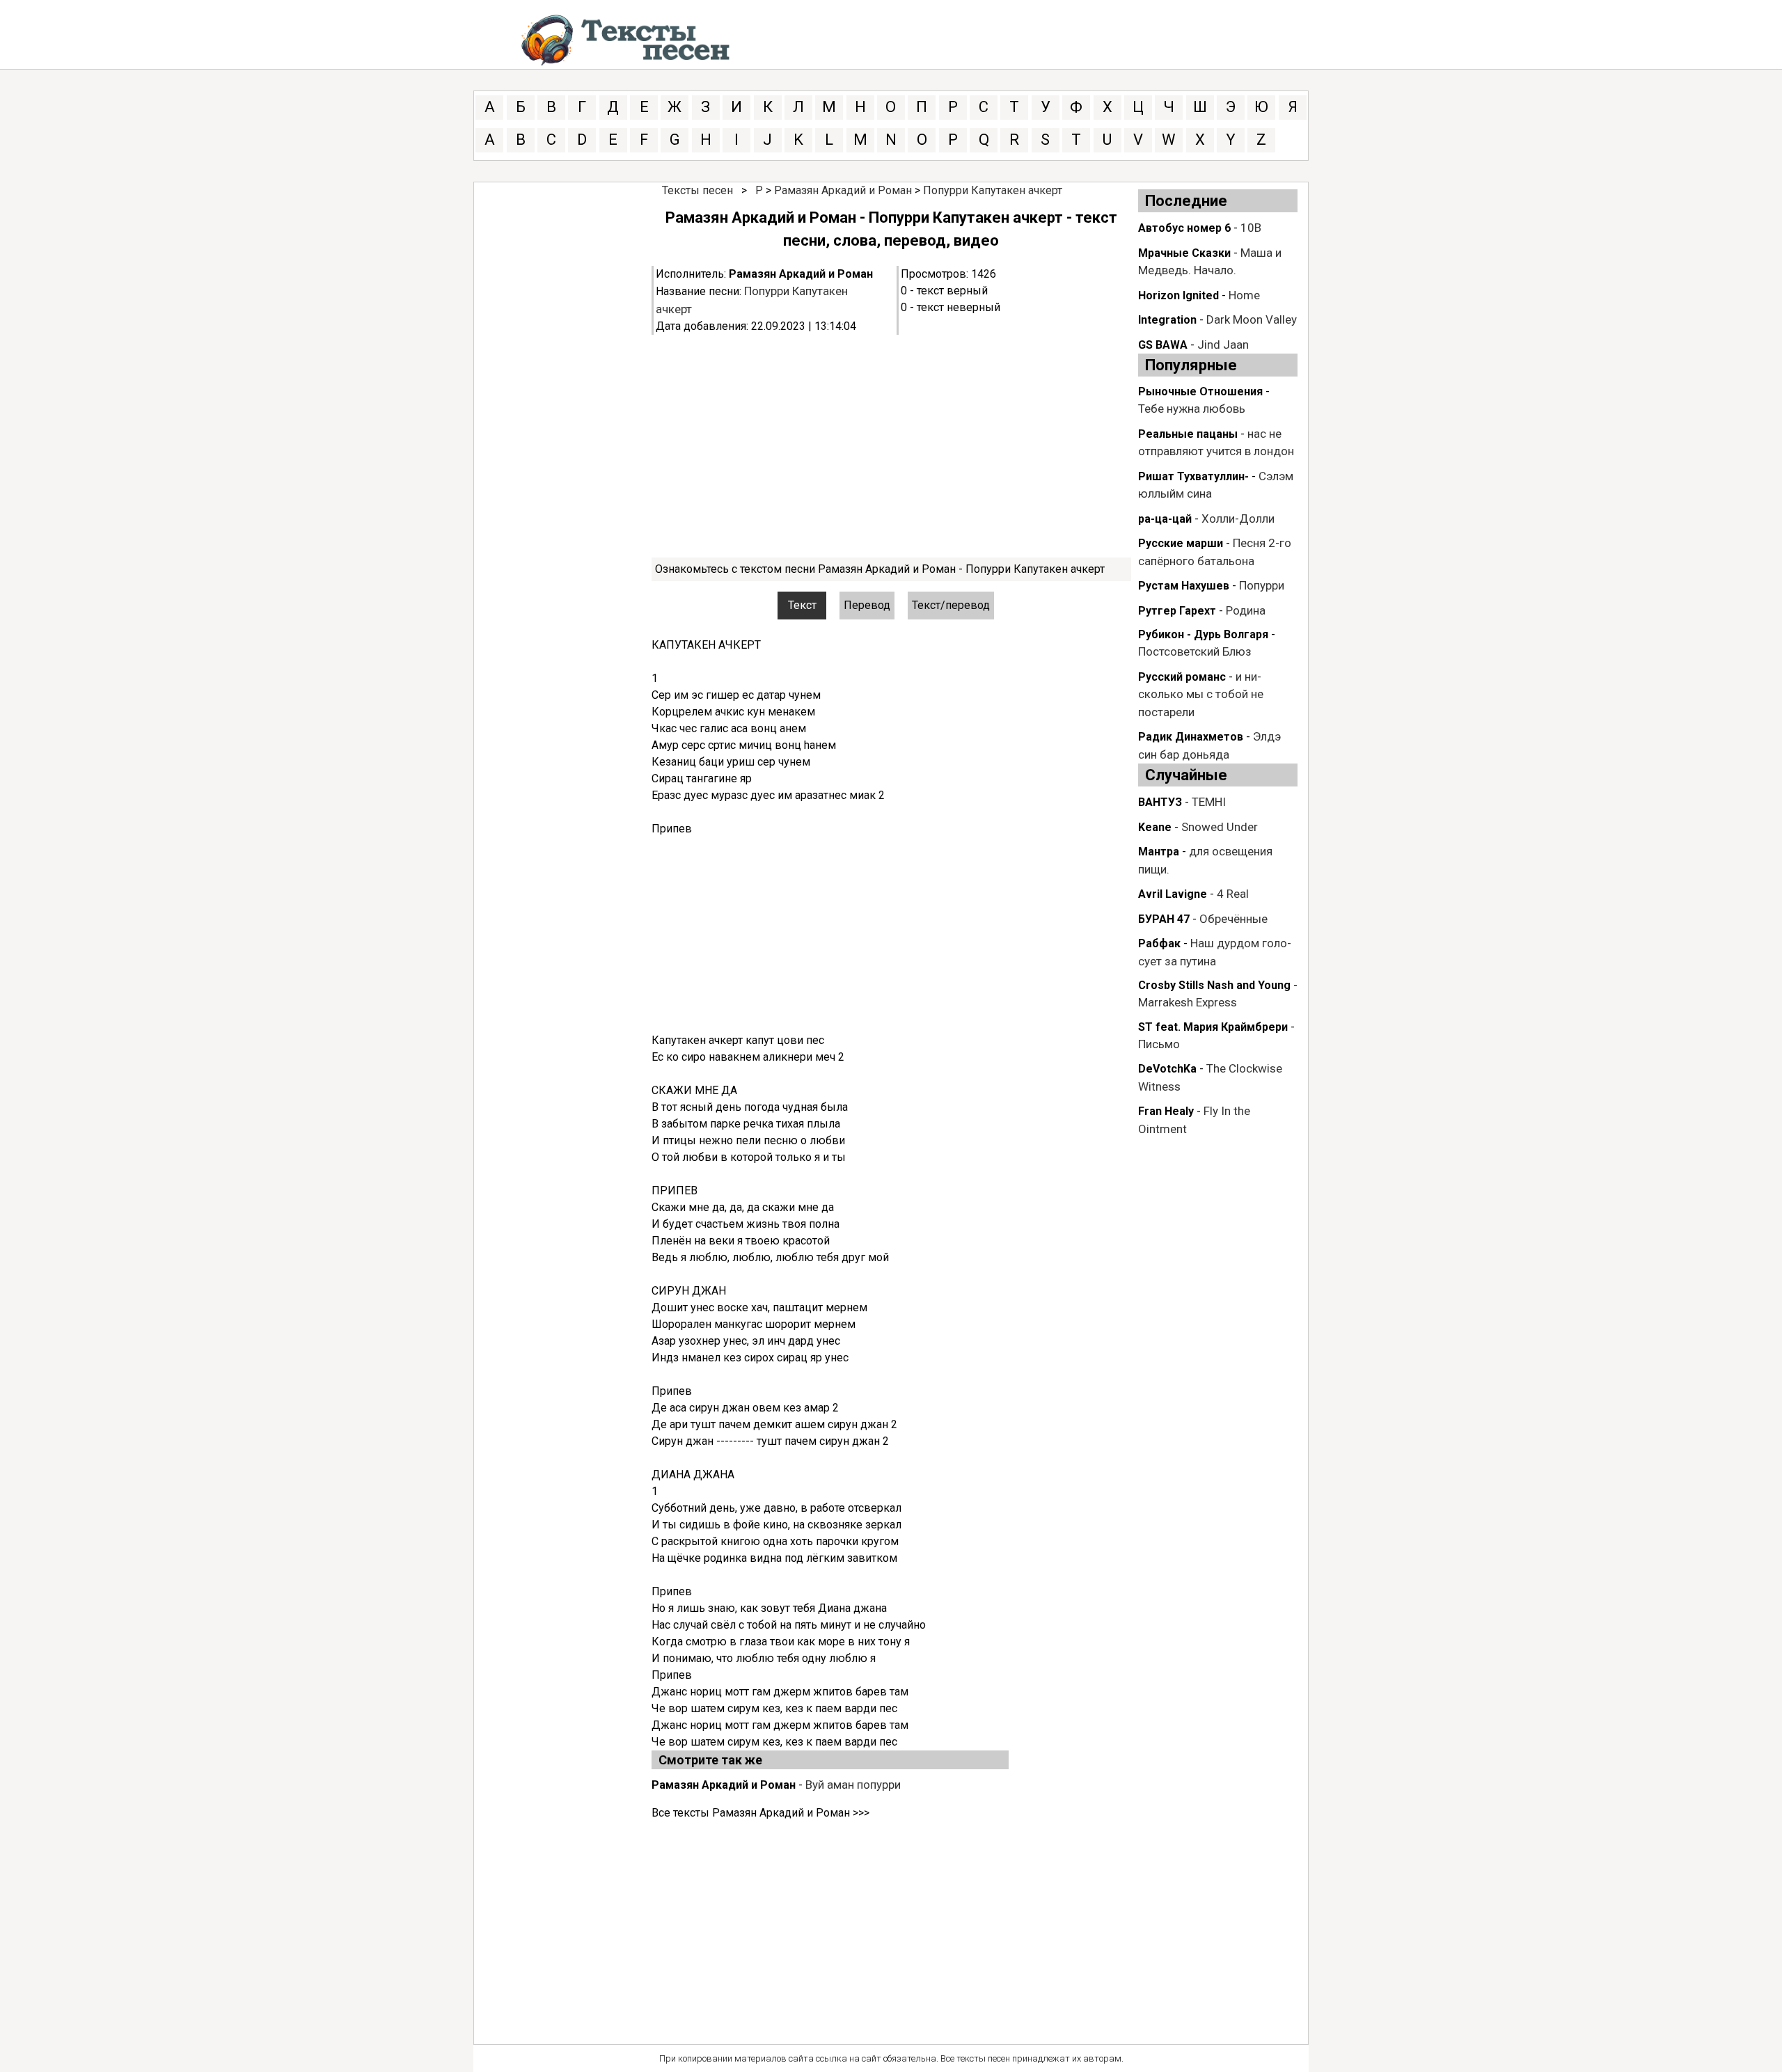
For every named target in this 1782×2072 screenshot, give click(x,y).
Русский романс (1182, 677)
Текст (802, 605)
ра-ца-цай (1165, 519)
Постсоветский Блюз (1195, 651)
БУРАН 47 (1164, 919)
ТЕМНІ (1209, 802)
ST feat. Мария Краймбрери (1213, 1027)
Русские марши (1181, 543)
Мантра (1159, 852)
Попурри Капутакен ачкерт (993, 190)
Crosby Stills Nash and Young (1214, 985)
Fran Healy (1166, 1111)
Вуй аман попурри (853, 1785)
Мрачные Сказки (1184, 253)
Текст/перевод (951, 605)
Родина (1246, 610)
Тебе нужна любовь (1192, 409)
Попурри (1262, 585)
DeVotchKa (1167, 1069)
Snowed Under (1220, 827)
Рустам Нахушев (1184, 586)
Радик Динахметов (1191, 737)
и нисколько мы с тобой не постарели (1201, 694)
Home (1244, 295)
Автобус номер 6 (1184, 228)
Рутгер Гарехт (1177, 611)
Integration (1167, 320)
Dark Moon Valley (1252, 319)
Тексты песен (697, 190)
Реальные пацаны (1188, 434)
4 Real (1233, 894)
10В (1251, 228)
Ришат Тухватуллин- (1193, 476)
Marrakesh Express (1188, 1002)
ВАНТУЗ (1160, 802)
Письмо (1159, 1044)
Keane (1155, 827)
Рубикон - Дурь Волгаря (1203, 634)
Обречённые (1233, 919)
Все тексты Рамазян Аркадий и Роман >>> (760, 1813)
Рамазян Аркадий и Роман (843, 190)
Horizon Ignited (1178, 295)
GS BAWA (1163, 345)
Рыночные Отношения (1200, 392)
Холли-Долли (1238, 519)
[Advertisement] (891, 446)
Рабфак (1159, 943)
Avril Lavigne (1173, 894)
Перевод (867, 605)
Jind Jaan (1223, 345)
